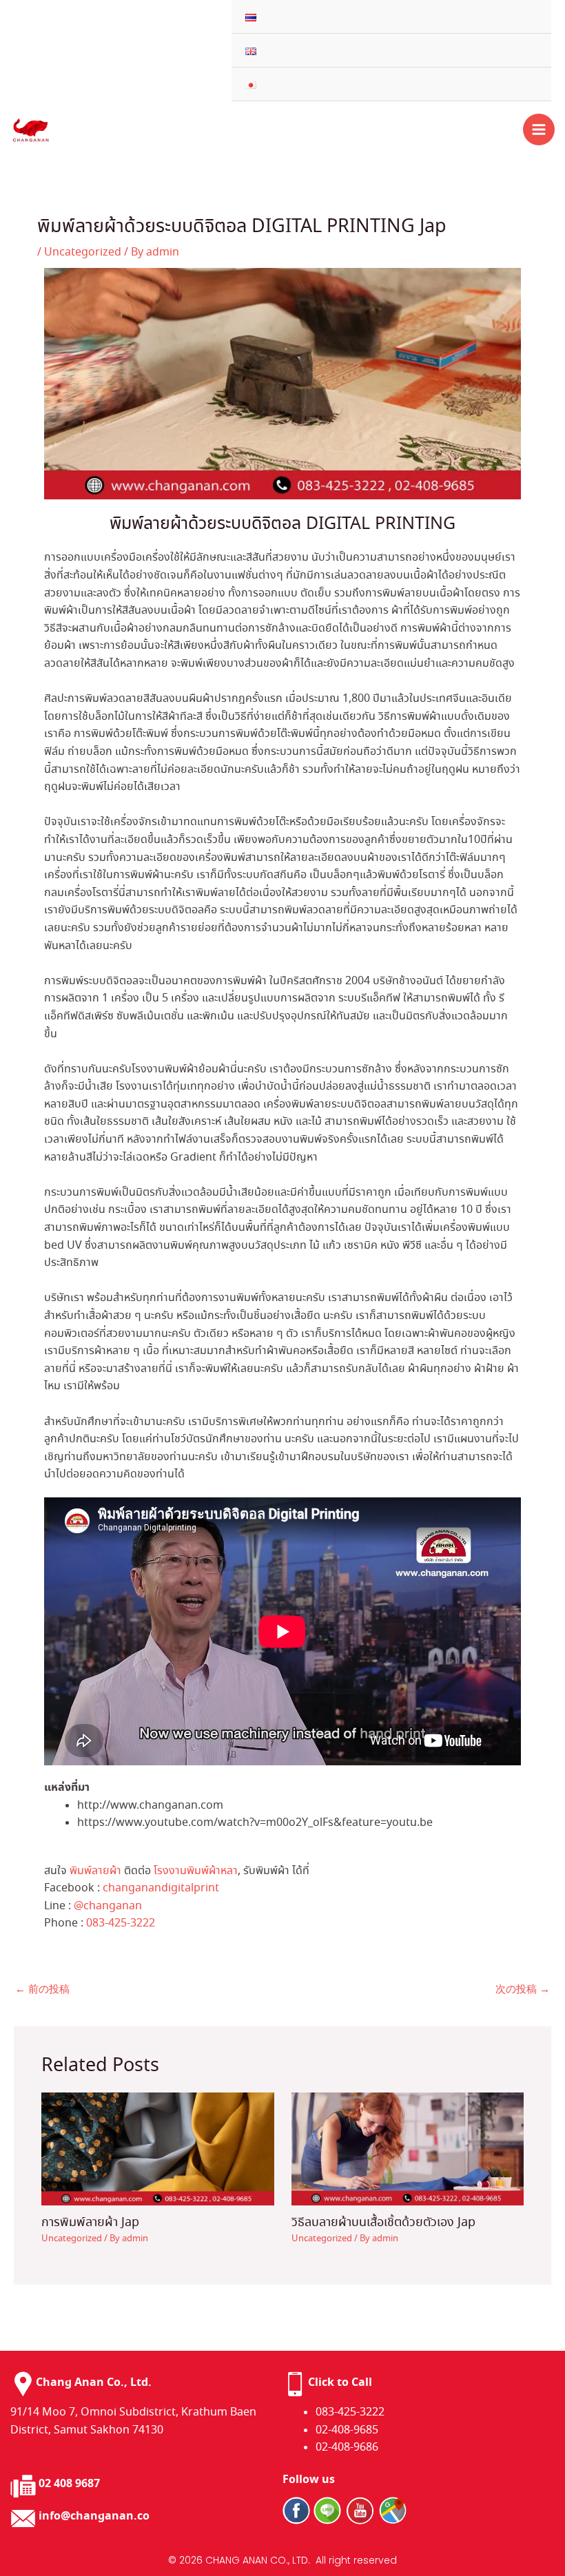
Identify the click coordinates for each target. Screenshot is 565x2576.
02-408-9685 (347, 2430)
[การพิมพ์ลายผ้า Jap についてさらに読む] (158, 2147)
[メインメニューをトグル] (539, 129)
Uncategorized (83, 252)
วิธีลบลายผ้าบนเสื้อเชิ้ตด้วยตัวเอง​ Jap (383, 2223)
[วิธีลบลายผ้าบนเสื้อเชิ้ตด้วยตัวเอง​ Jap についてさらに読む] (408, 2147)
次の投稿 (523, 1990)
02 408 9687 (69, 2484)
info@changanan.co (94, 2516)
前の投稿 (42, 1990)
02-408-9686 (347, 2448)
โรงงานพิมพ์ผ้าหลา (196, 1871)
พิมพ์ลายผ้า (95, 1871)
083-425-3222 (121, 1923)
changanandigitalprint (161, 1888)
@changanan (108, 1906)
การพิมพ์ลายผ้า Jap (90, 2223)
